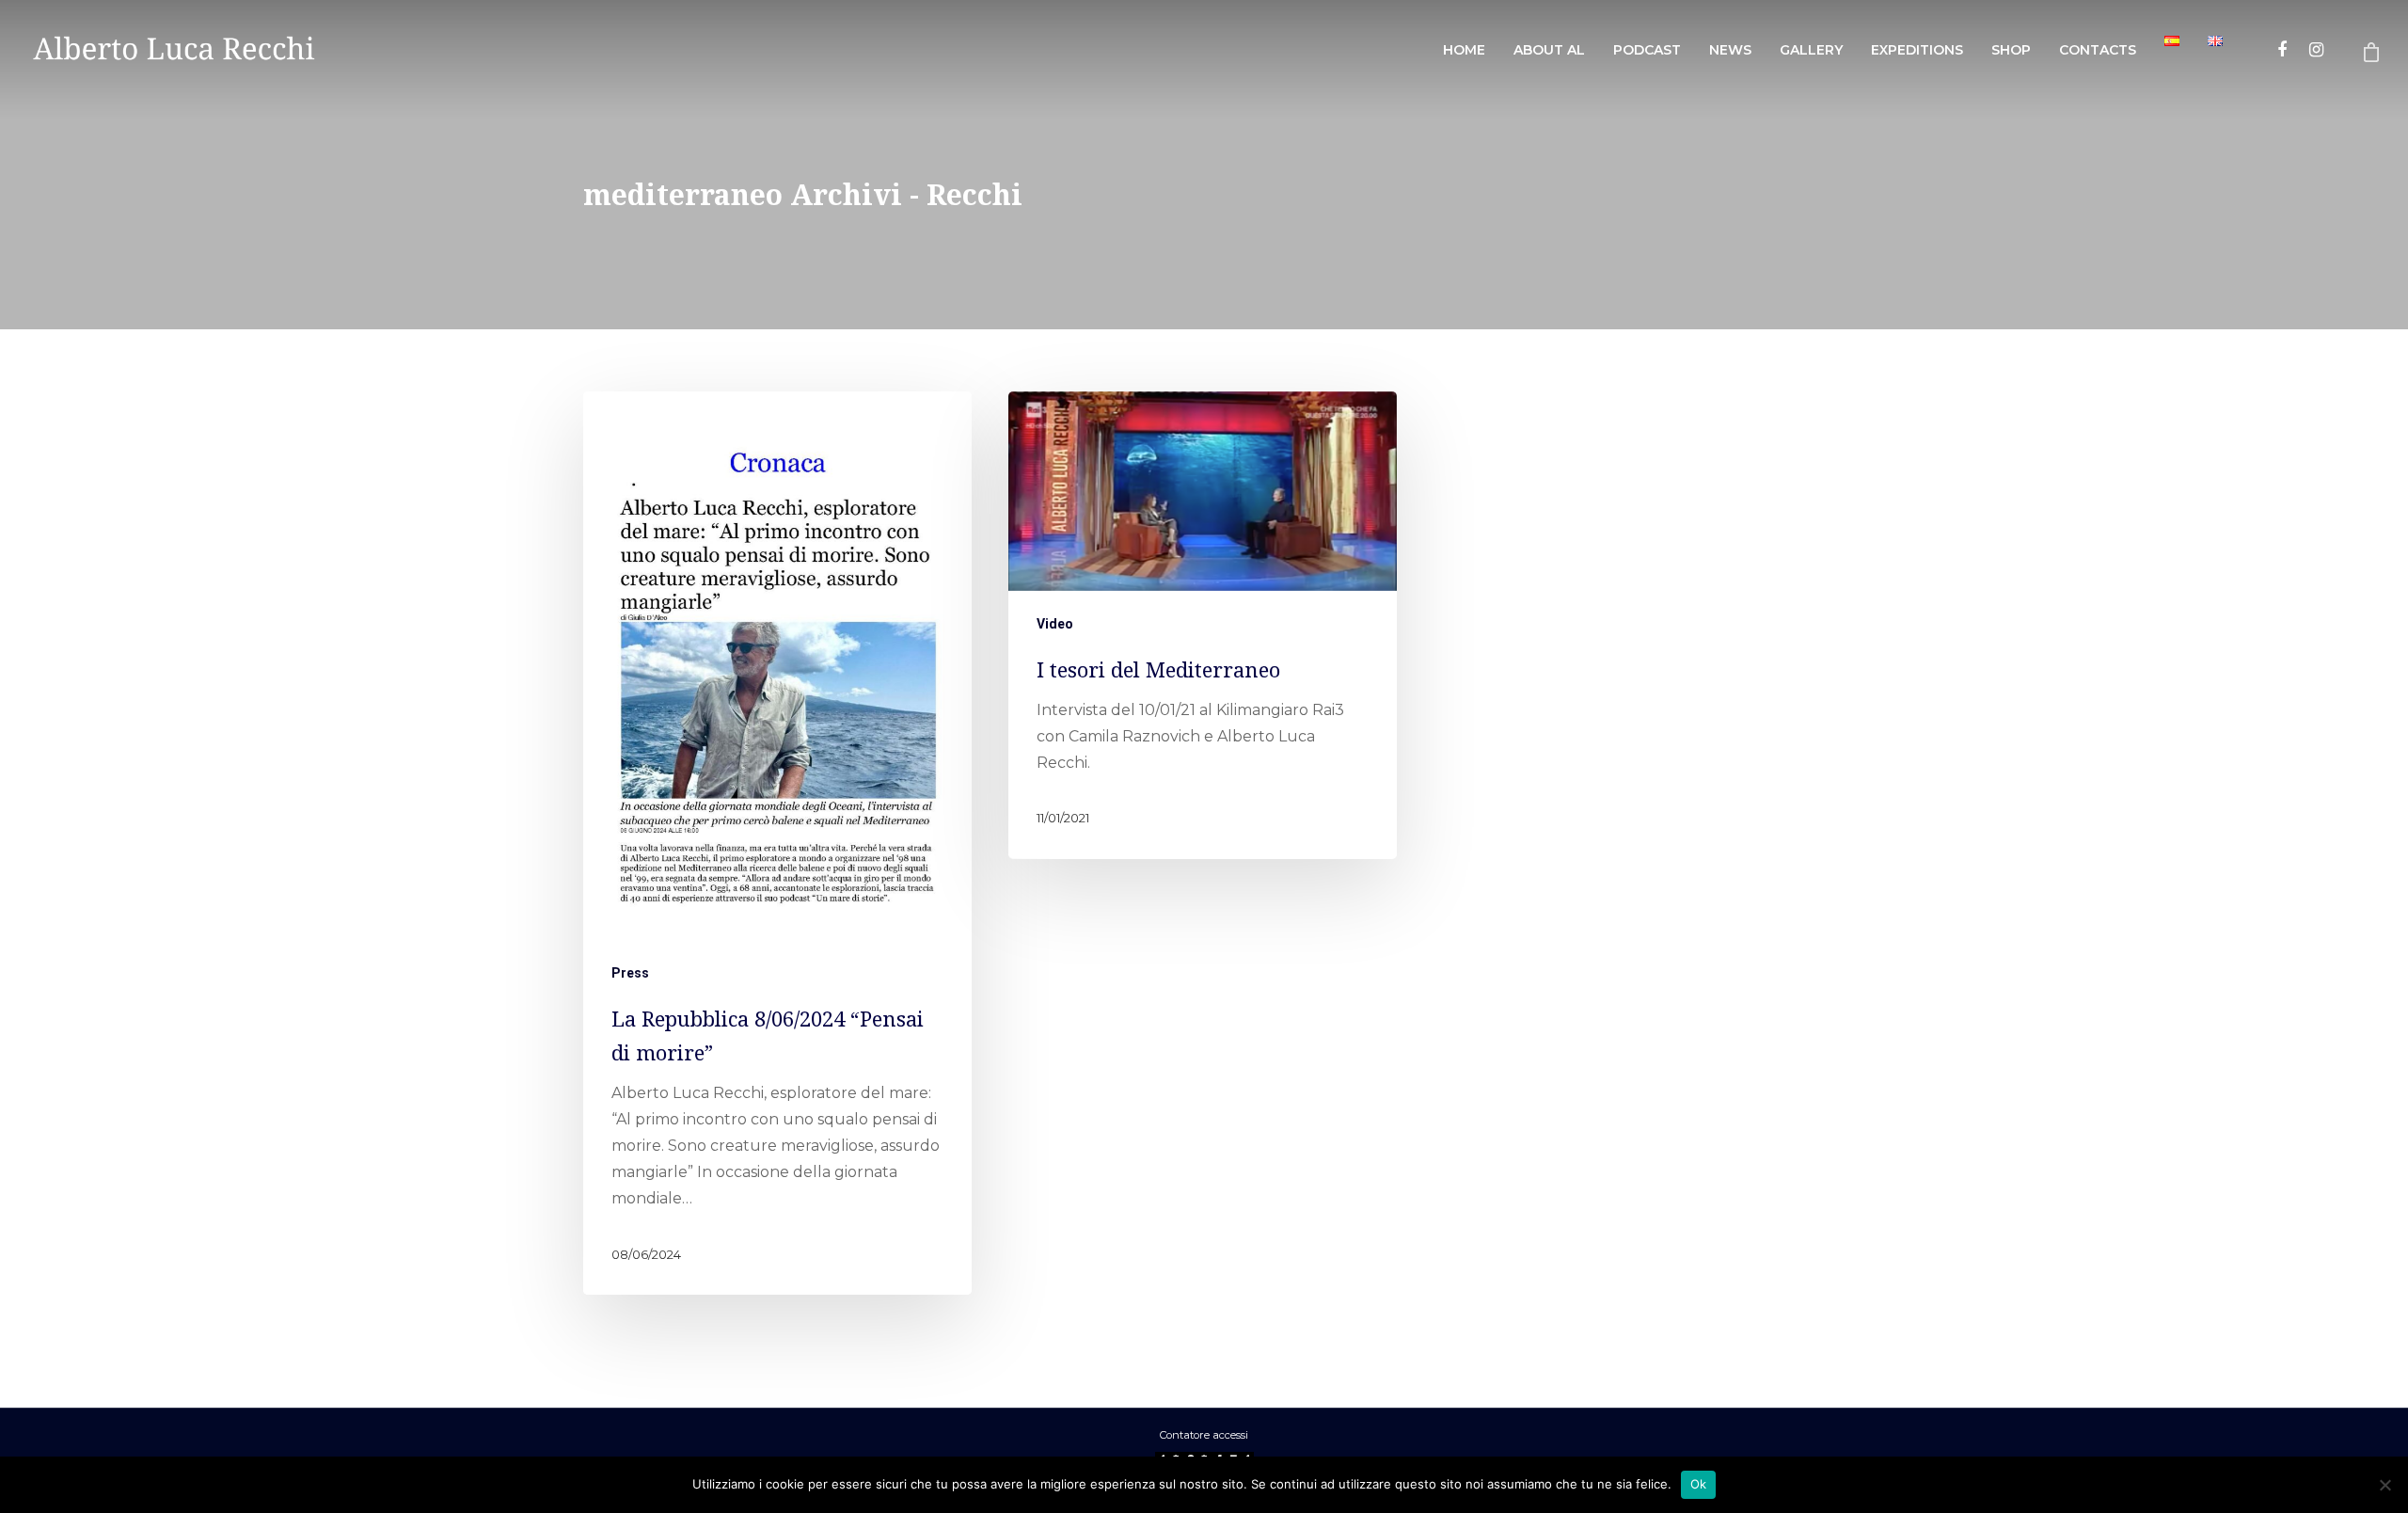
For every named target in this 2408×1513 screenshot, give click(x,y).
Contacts (2098, 50)
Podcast (1647, 50)
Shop (2011, 50)
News (1730, 50)
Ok (1699, 1484)
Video (1055, 623)
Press (630, 973)
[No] (2384, 1485)
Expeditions (1917, 50)
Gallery (1811, 50)
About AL (1549, 50)
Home (1464, 50)
